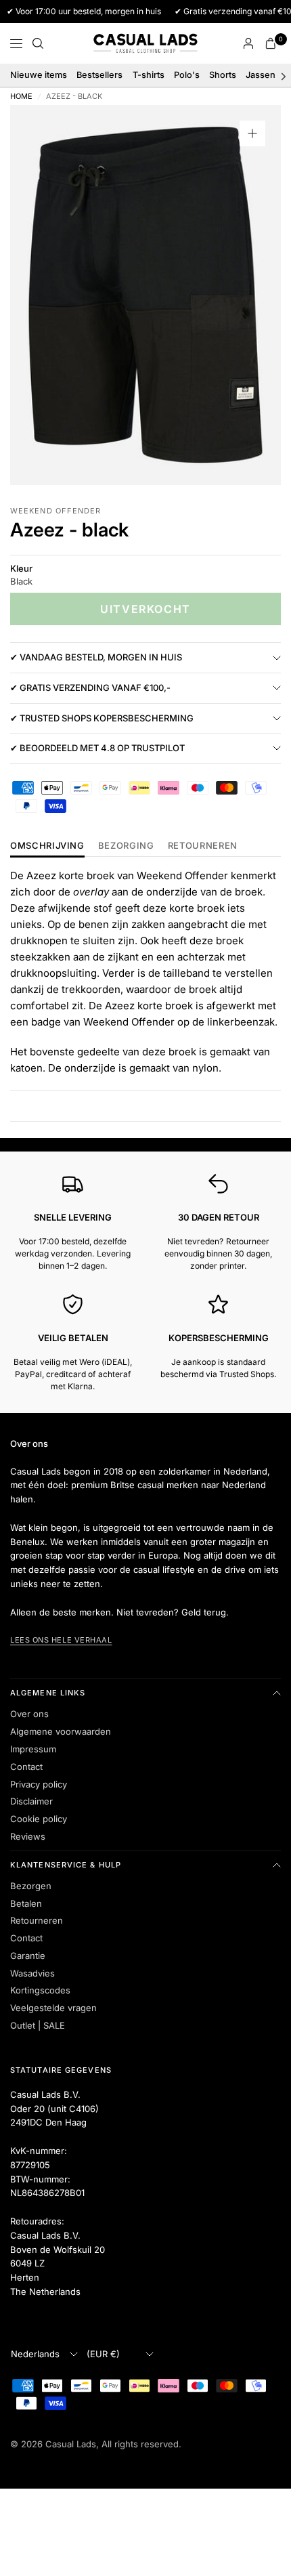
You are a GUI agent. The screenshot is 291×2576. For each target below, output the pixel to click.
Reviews (28, 1836)
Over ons (29, 1714)
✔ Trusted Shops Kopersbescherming (102, 718)
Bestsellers (99, 75)
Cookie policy (39, 1819)
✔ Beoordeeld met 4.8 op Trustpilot (97, 748)
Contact (26, 1767)
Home (21, 97)
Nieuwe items (39, 75)
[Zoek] (38, 43)
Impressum (33, 1749)
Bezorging (126, 846)
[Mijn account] (248, 43)
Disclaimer (31, 1801)
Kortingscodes (40, 1990)
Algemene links (48, 1693)
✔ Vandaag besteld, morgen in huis (96, 657)
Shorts (223, 75)
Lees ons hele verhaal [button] (61, 1640)
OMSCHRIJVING (47, 846)
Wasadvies (32, 1973)
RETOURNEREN (203, 846)
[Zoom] (252, 133)
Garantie (28, 1956)
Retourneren (37, 1920)
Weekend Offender (56, 511)
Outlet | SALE (38, 2025)
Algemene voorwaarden (61, 1731)
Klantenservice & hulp (66, 1865)
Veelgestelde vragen (53, 2008)
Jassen (261, 75)
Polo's (187, 75)
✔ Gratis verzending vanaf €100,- (90, 688)
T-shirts (149, 75)
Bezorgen (31, 1886)
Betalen (26, 1903)
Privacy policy (39, 1784)
